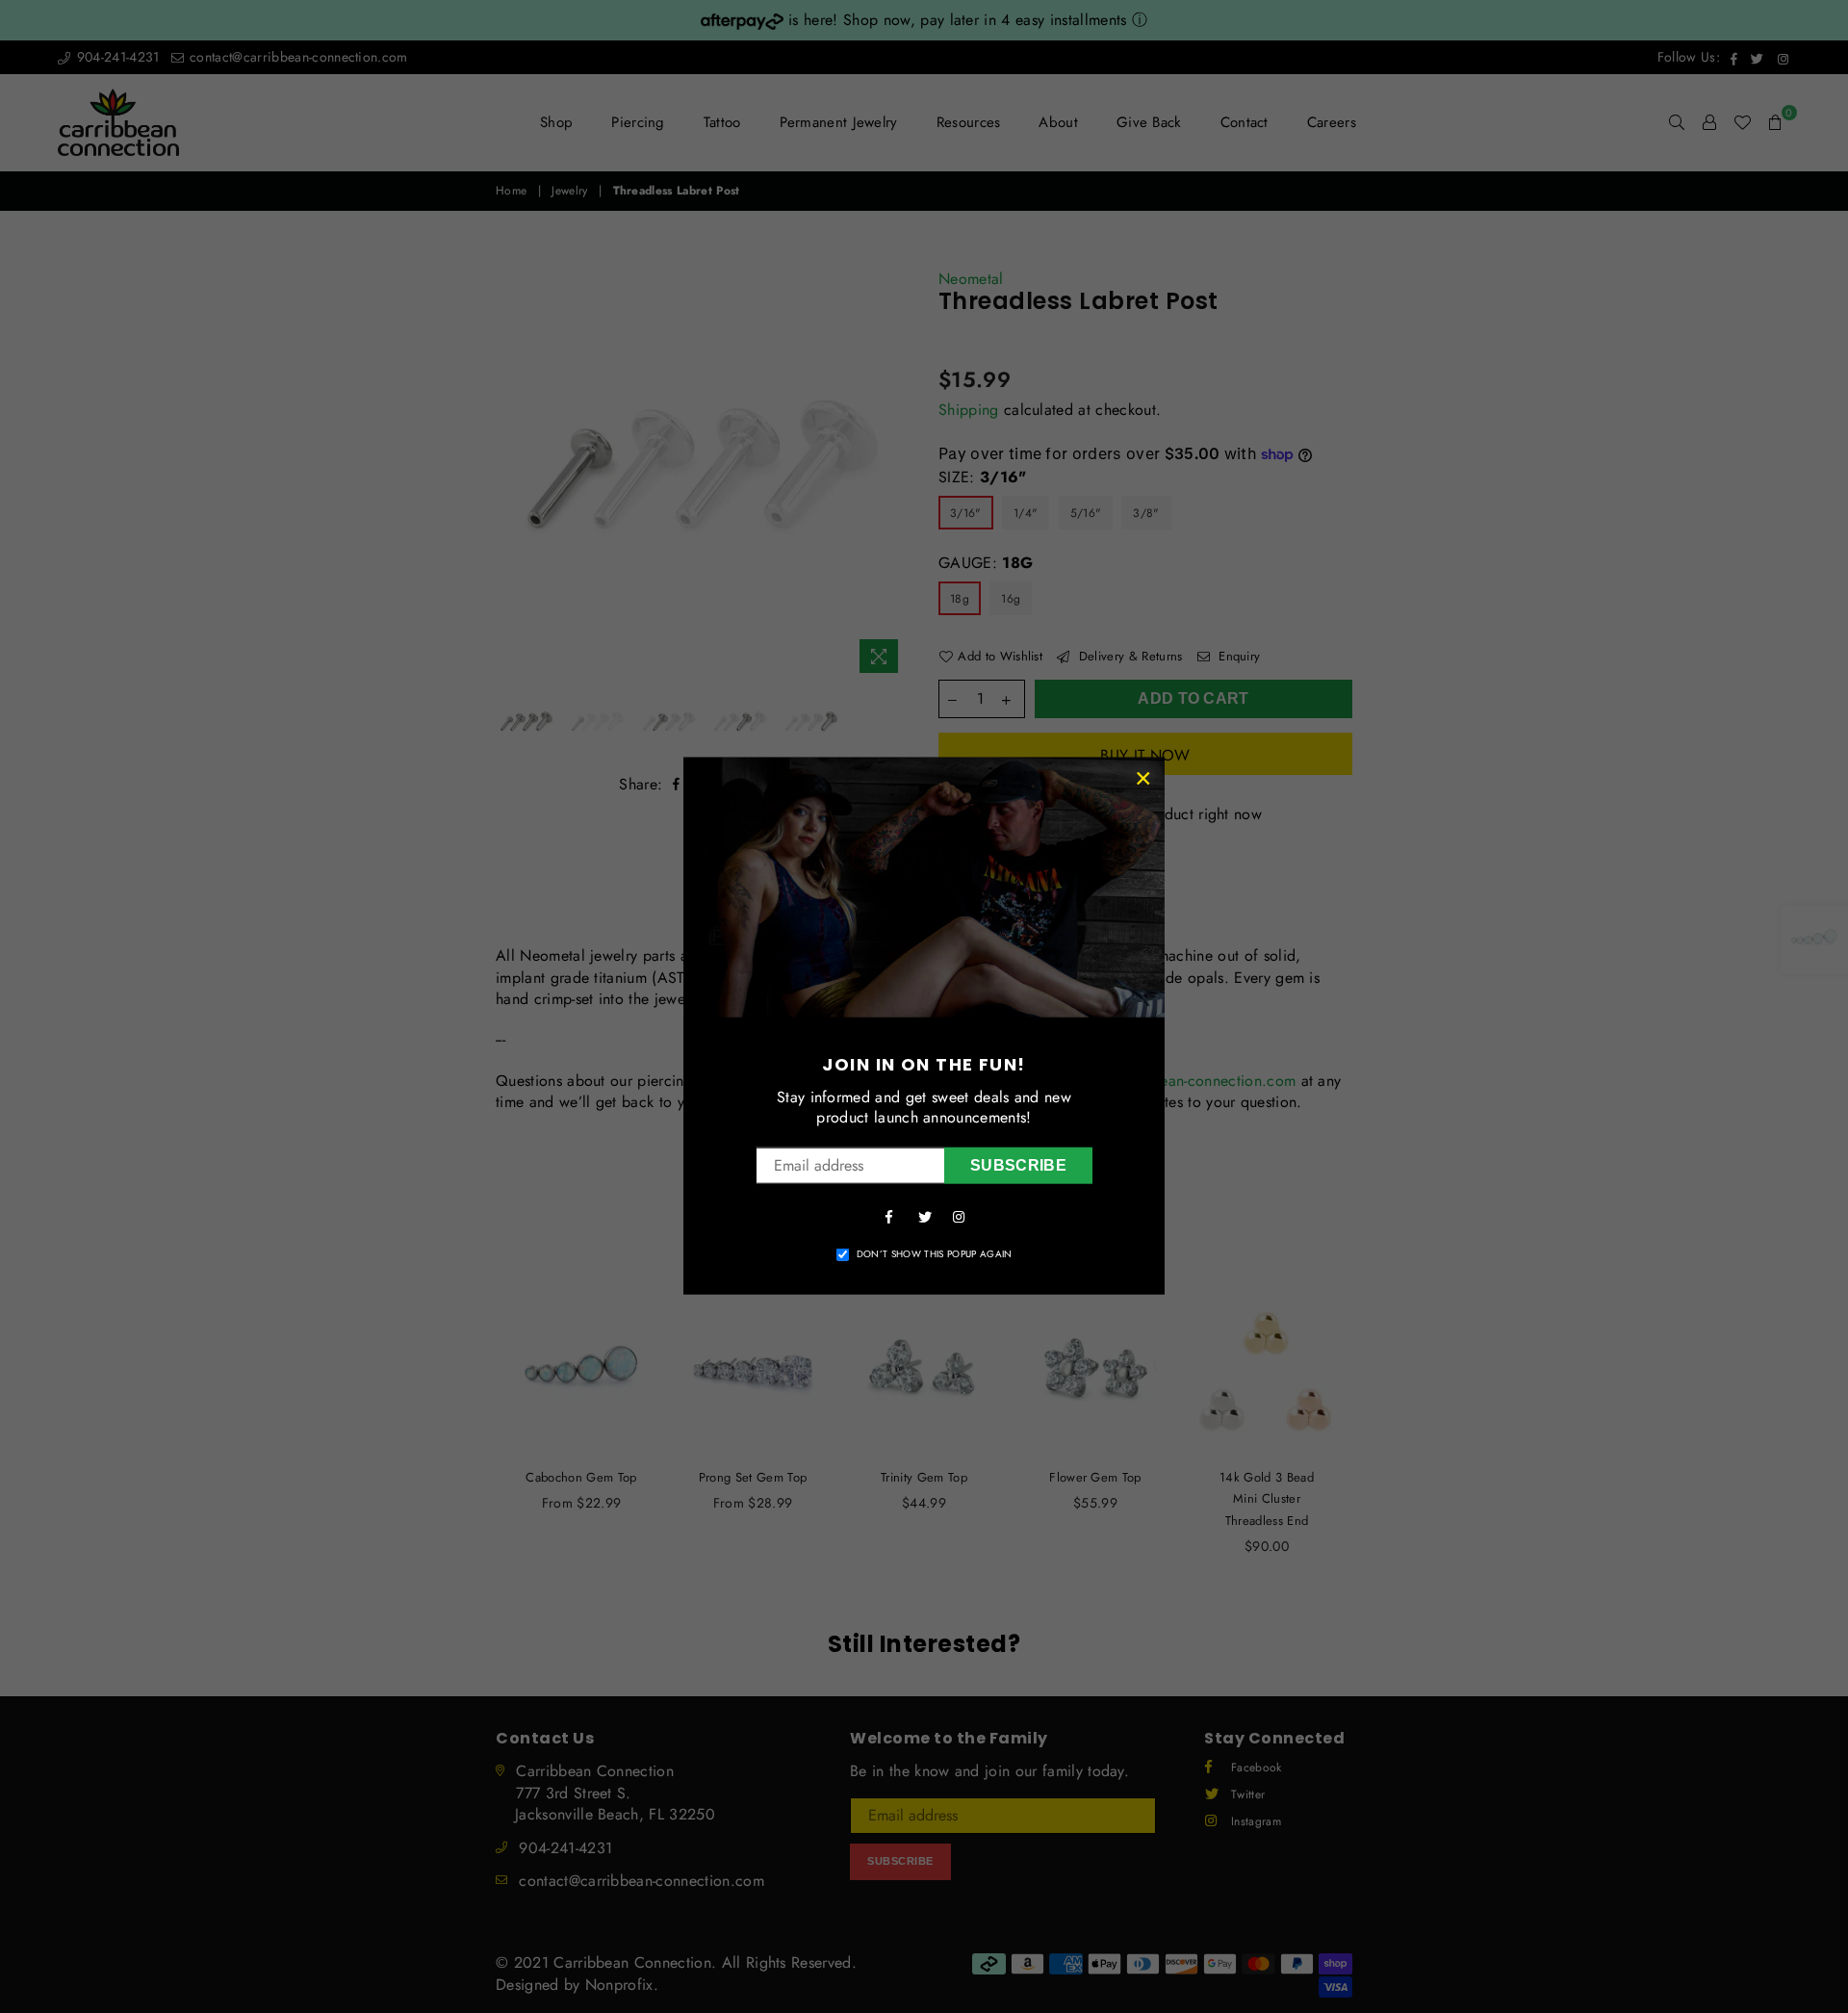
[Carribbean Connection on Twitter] (924, 1216)
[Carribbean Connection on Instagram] (959, 1216)
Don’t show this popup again (935, 1254)
